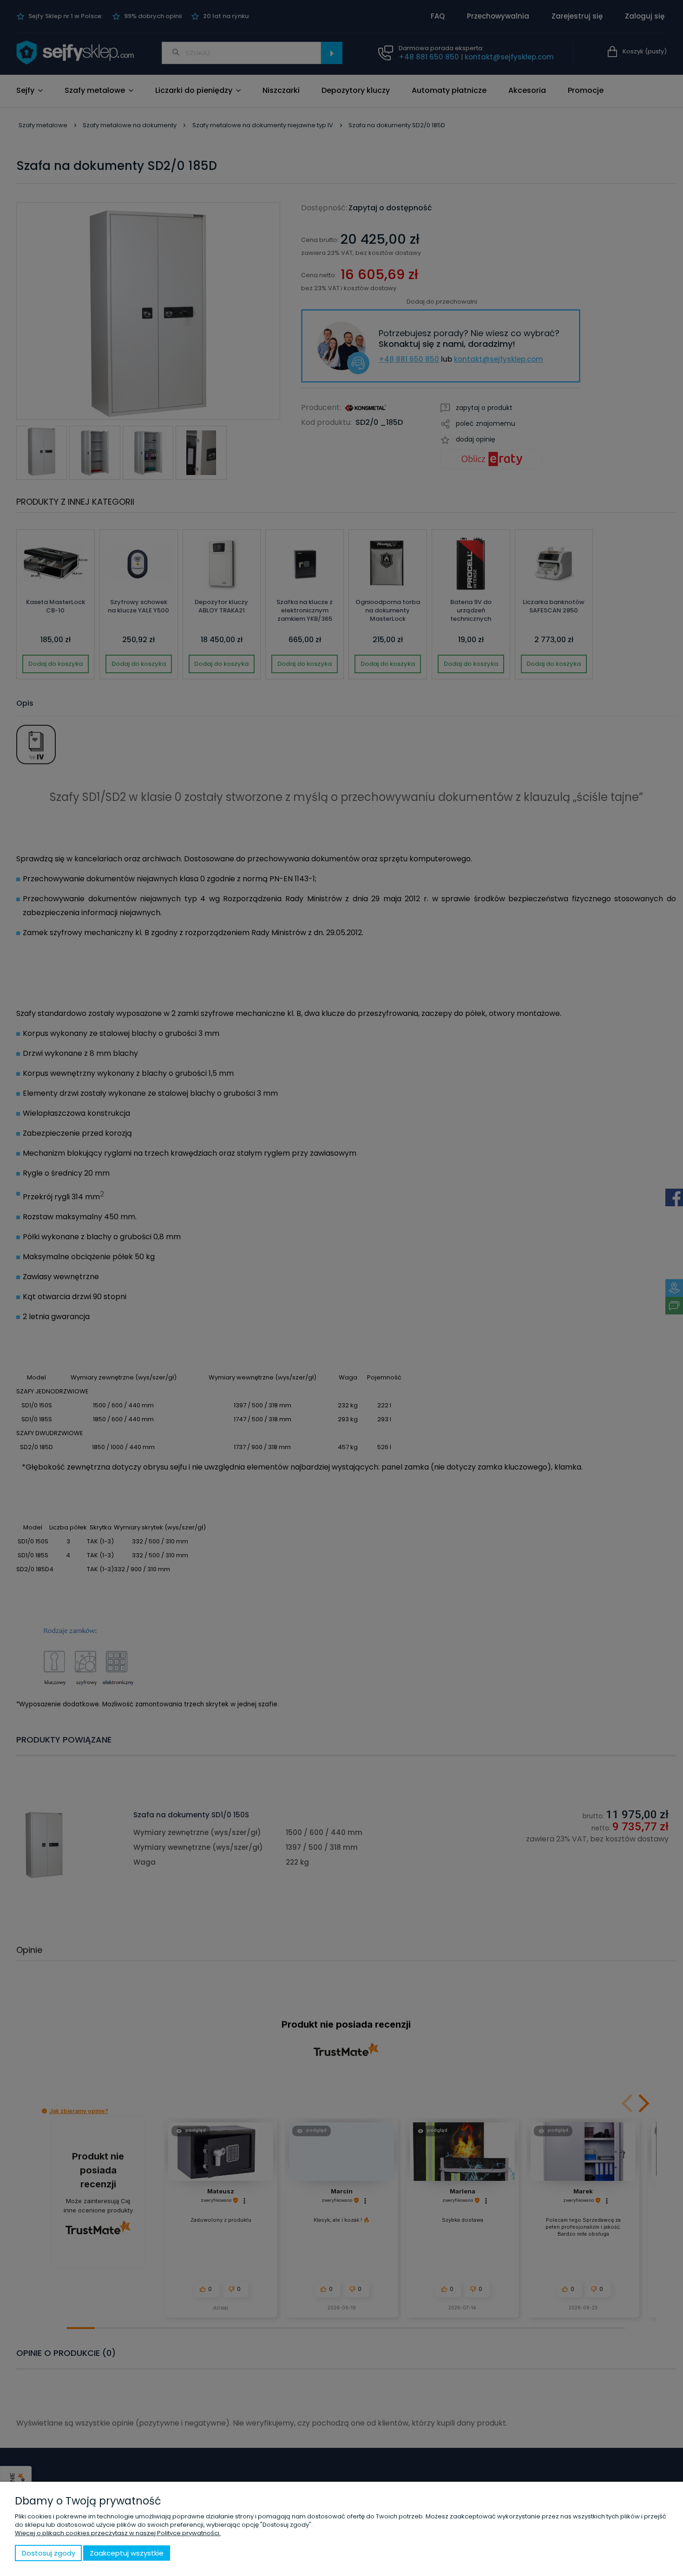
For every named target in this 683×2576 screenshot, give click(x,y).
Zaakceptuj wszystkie (127, 2553)
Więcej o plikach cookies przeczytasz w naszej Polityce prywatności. (118, 2533)
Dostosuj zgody (49, 2553)
